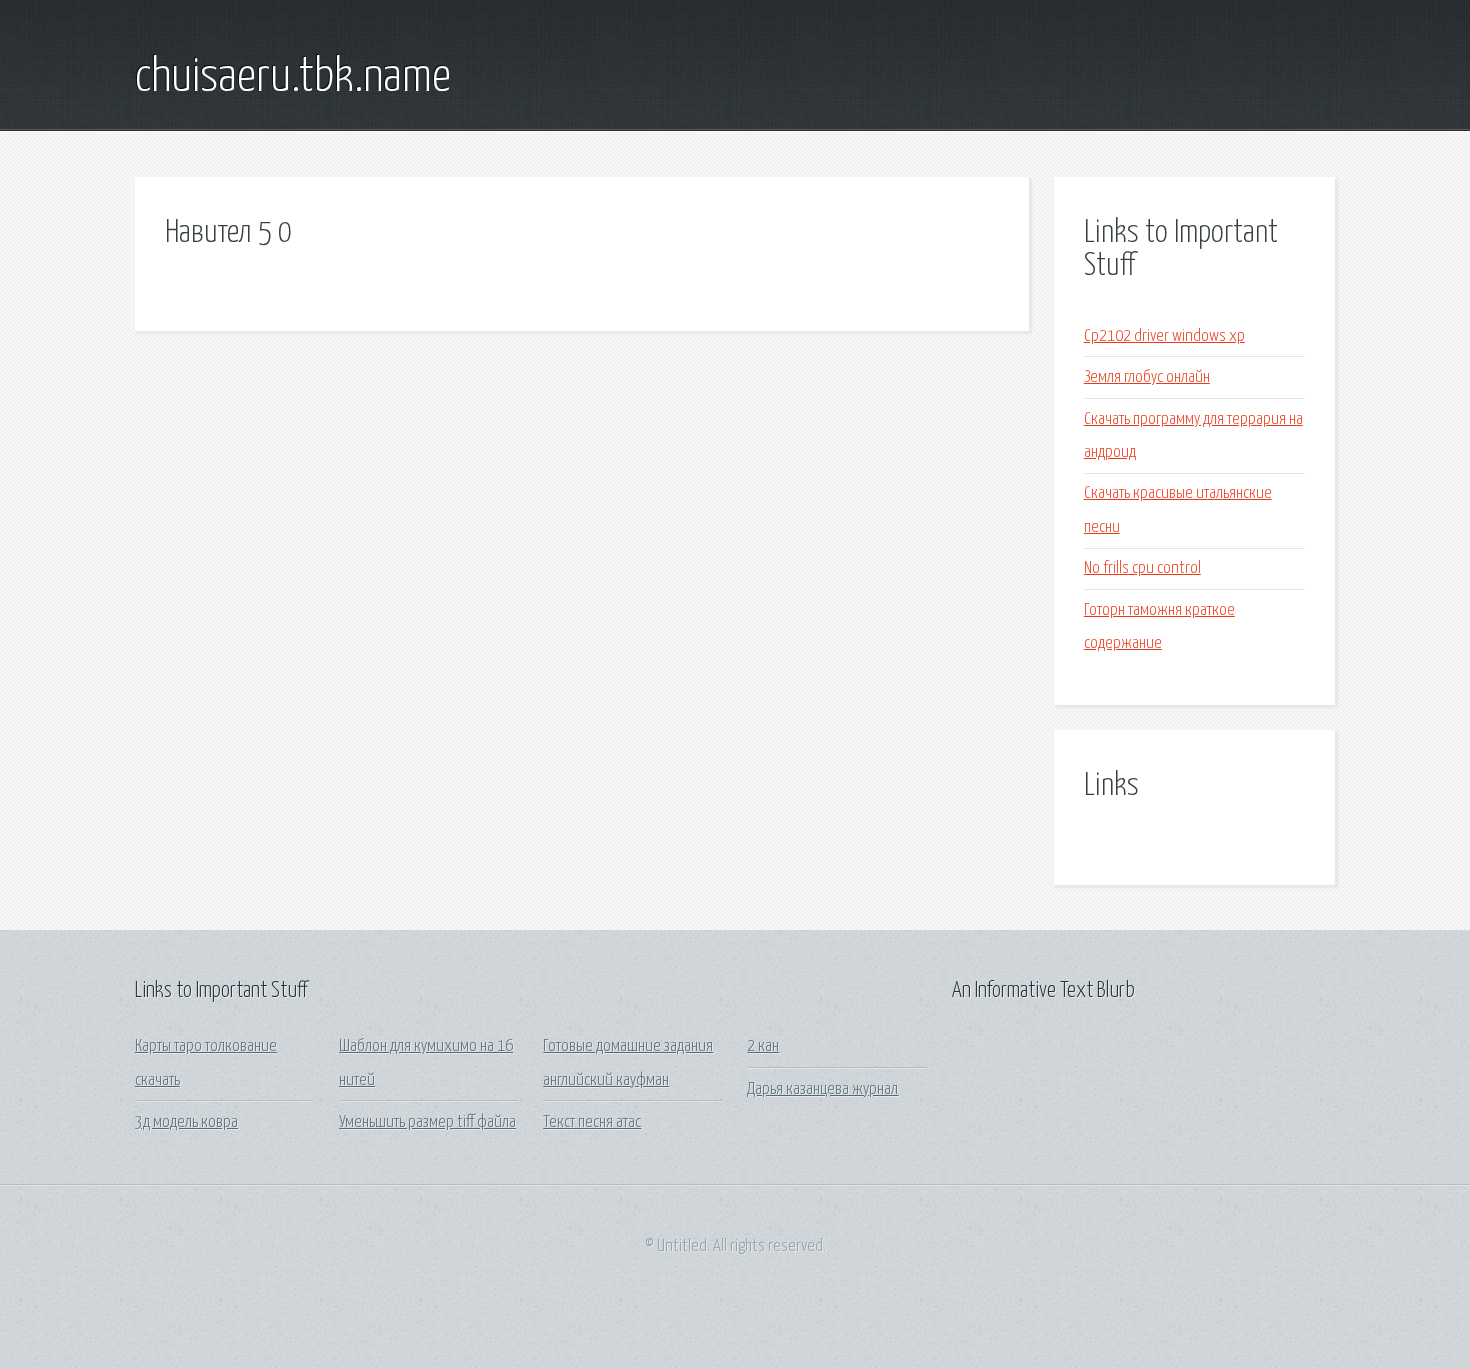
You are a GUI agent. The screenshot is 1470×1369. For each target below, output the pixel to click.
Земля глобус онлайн (1147, 377)
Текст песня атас (592, 1122)
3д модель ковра (186, 1122)
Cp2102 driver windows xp (1164, 336)
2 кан (763, 1046)
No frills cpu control (1142, 568)
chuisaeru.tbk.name (293, 78)
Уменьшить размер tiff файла (427, 1122)
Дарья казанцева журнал (822, 1089)
